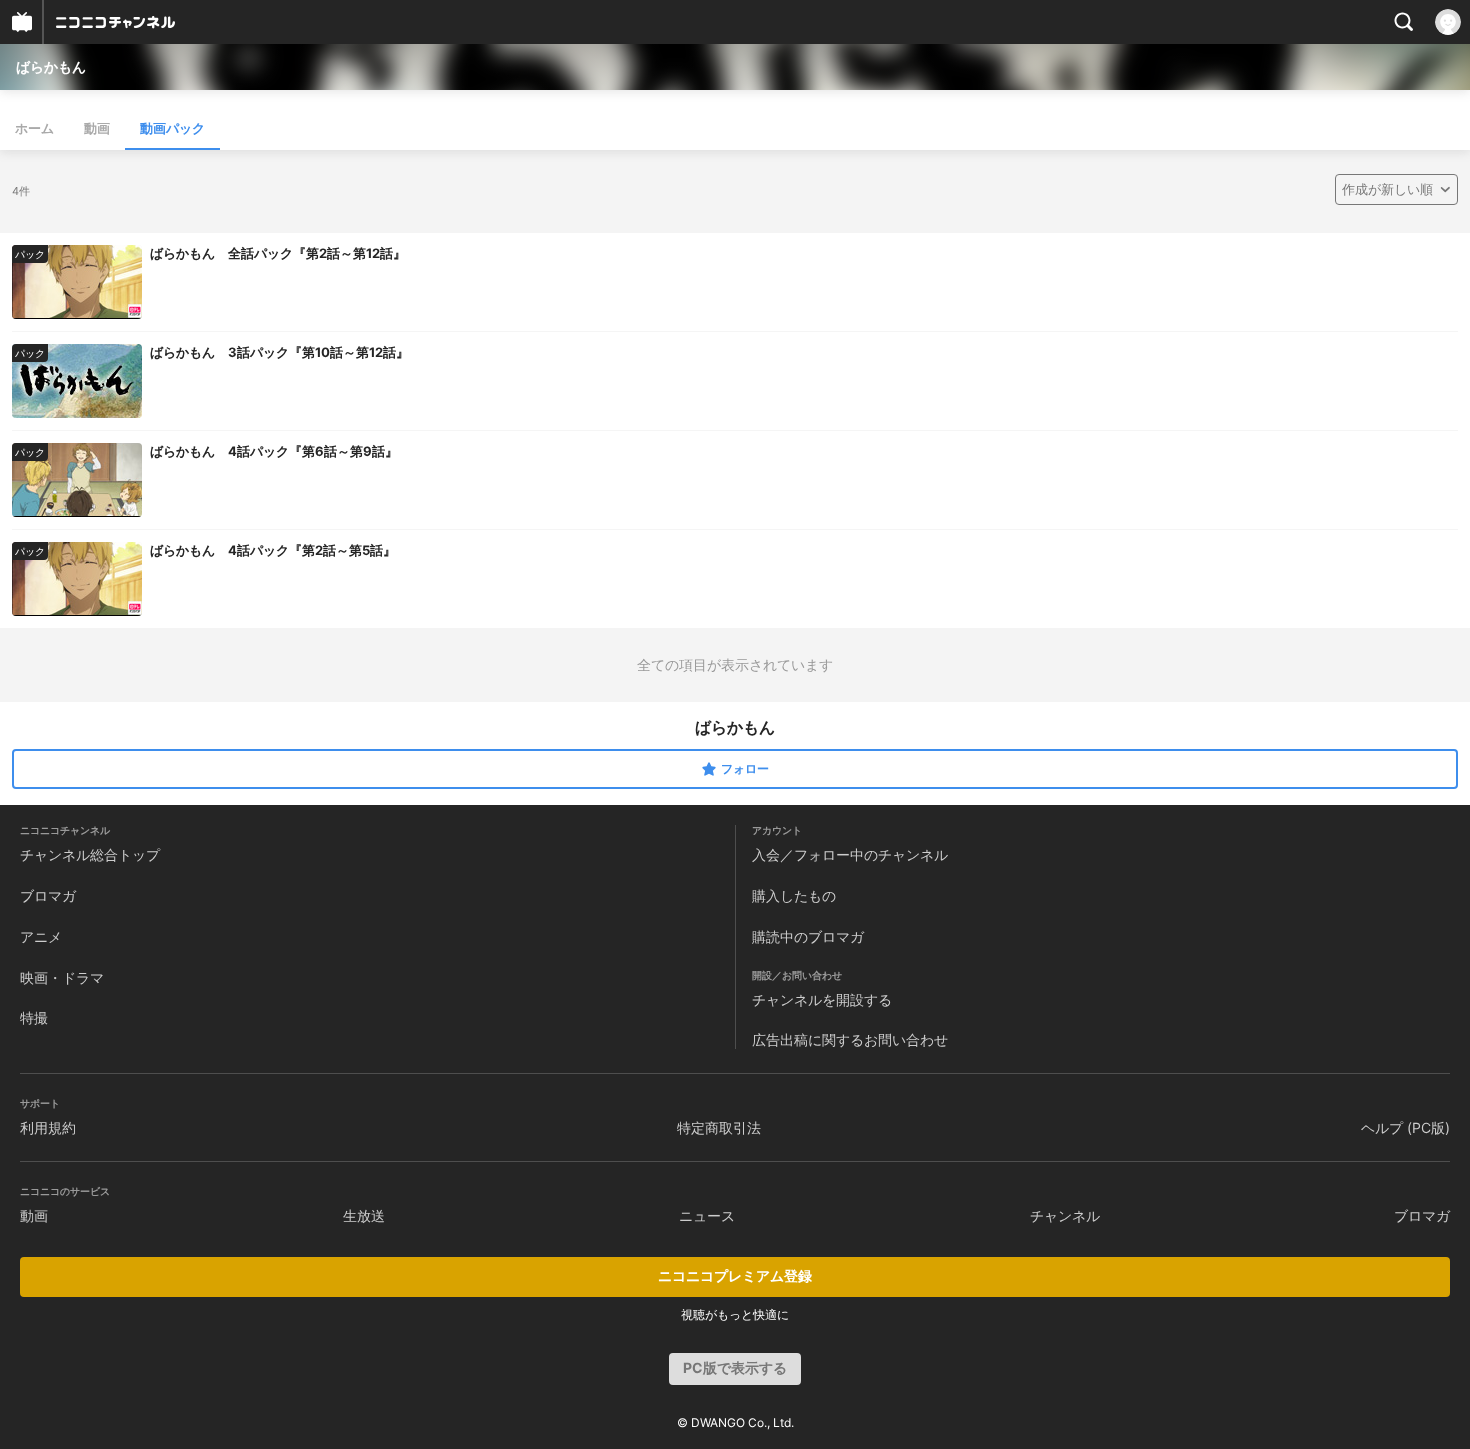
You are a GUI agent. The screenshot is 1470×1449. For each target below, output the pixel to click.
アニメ (41, 936)
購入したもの (794, 895)
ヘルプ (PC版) (1405, 1127)
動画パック (172, 128)
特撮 (34, 1017)
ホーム (34, 128)
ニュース (707, 1215)
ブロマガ (48, 895)
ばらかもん (51, 66)
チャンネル (1065, 1215)
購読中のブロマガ (808, 936)
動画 (97, 128)
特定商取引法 (719, 1127)
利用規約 (48, 1127)
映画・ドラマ (62, 977)
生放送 (364, 1215)
